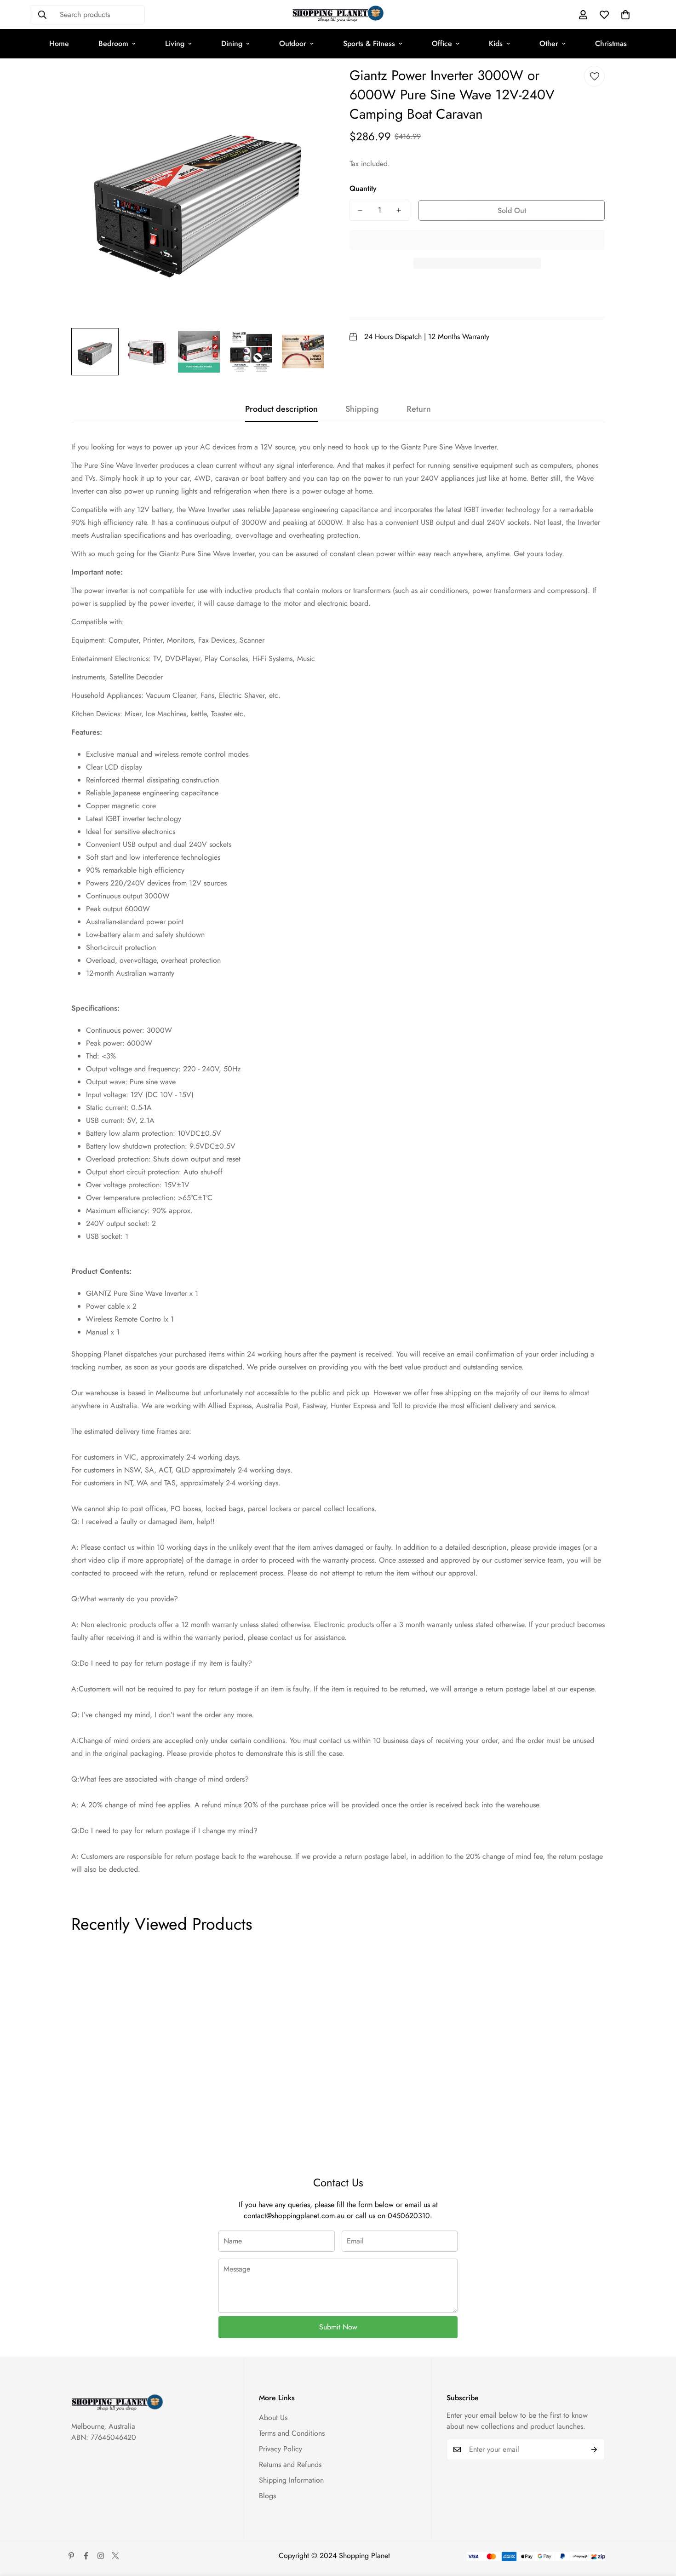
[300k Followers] (86, 2556)
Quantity (363, 188)
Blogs (267, 2496)
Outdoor (293, 43)
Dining (232, 43)
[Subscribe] (594, 2449)
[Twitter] (115, 2556)
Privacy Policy (281, 2449)
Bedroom (113, 43)
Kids (496, 43)
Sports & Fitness (369, 43)
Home (59, 43)
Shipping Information (291, 2480)
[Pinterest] (71, 2556)
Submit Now (338, 2327)
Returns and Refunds (290, 2464)
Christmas (611, 43)
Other (549, 43)
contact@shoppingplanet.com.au (294, 2216)
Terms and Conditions (292, 2433)
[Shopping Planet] (338, 14)
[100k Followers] (101, 2556)
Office (442, 43)
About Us (273, 2418)
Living (175, 43)
